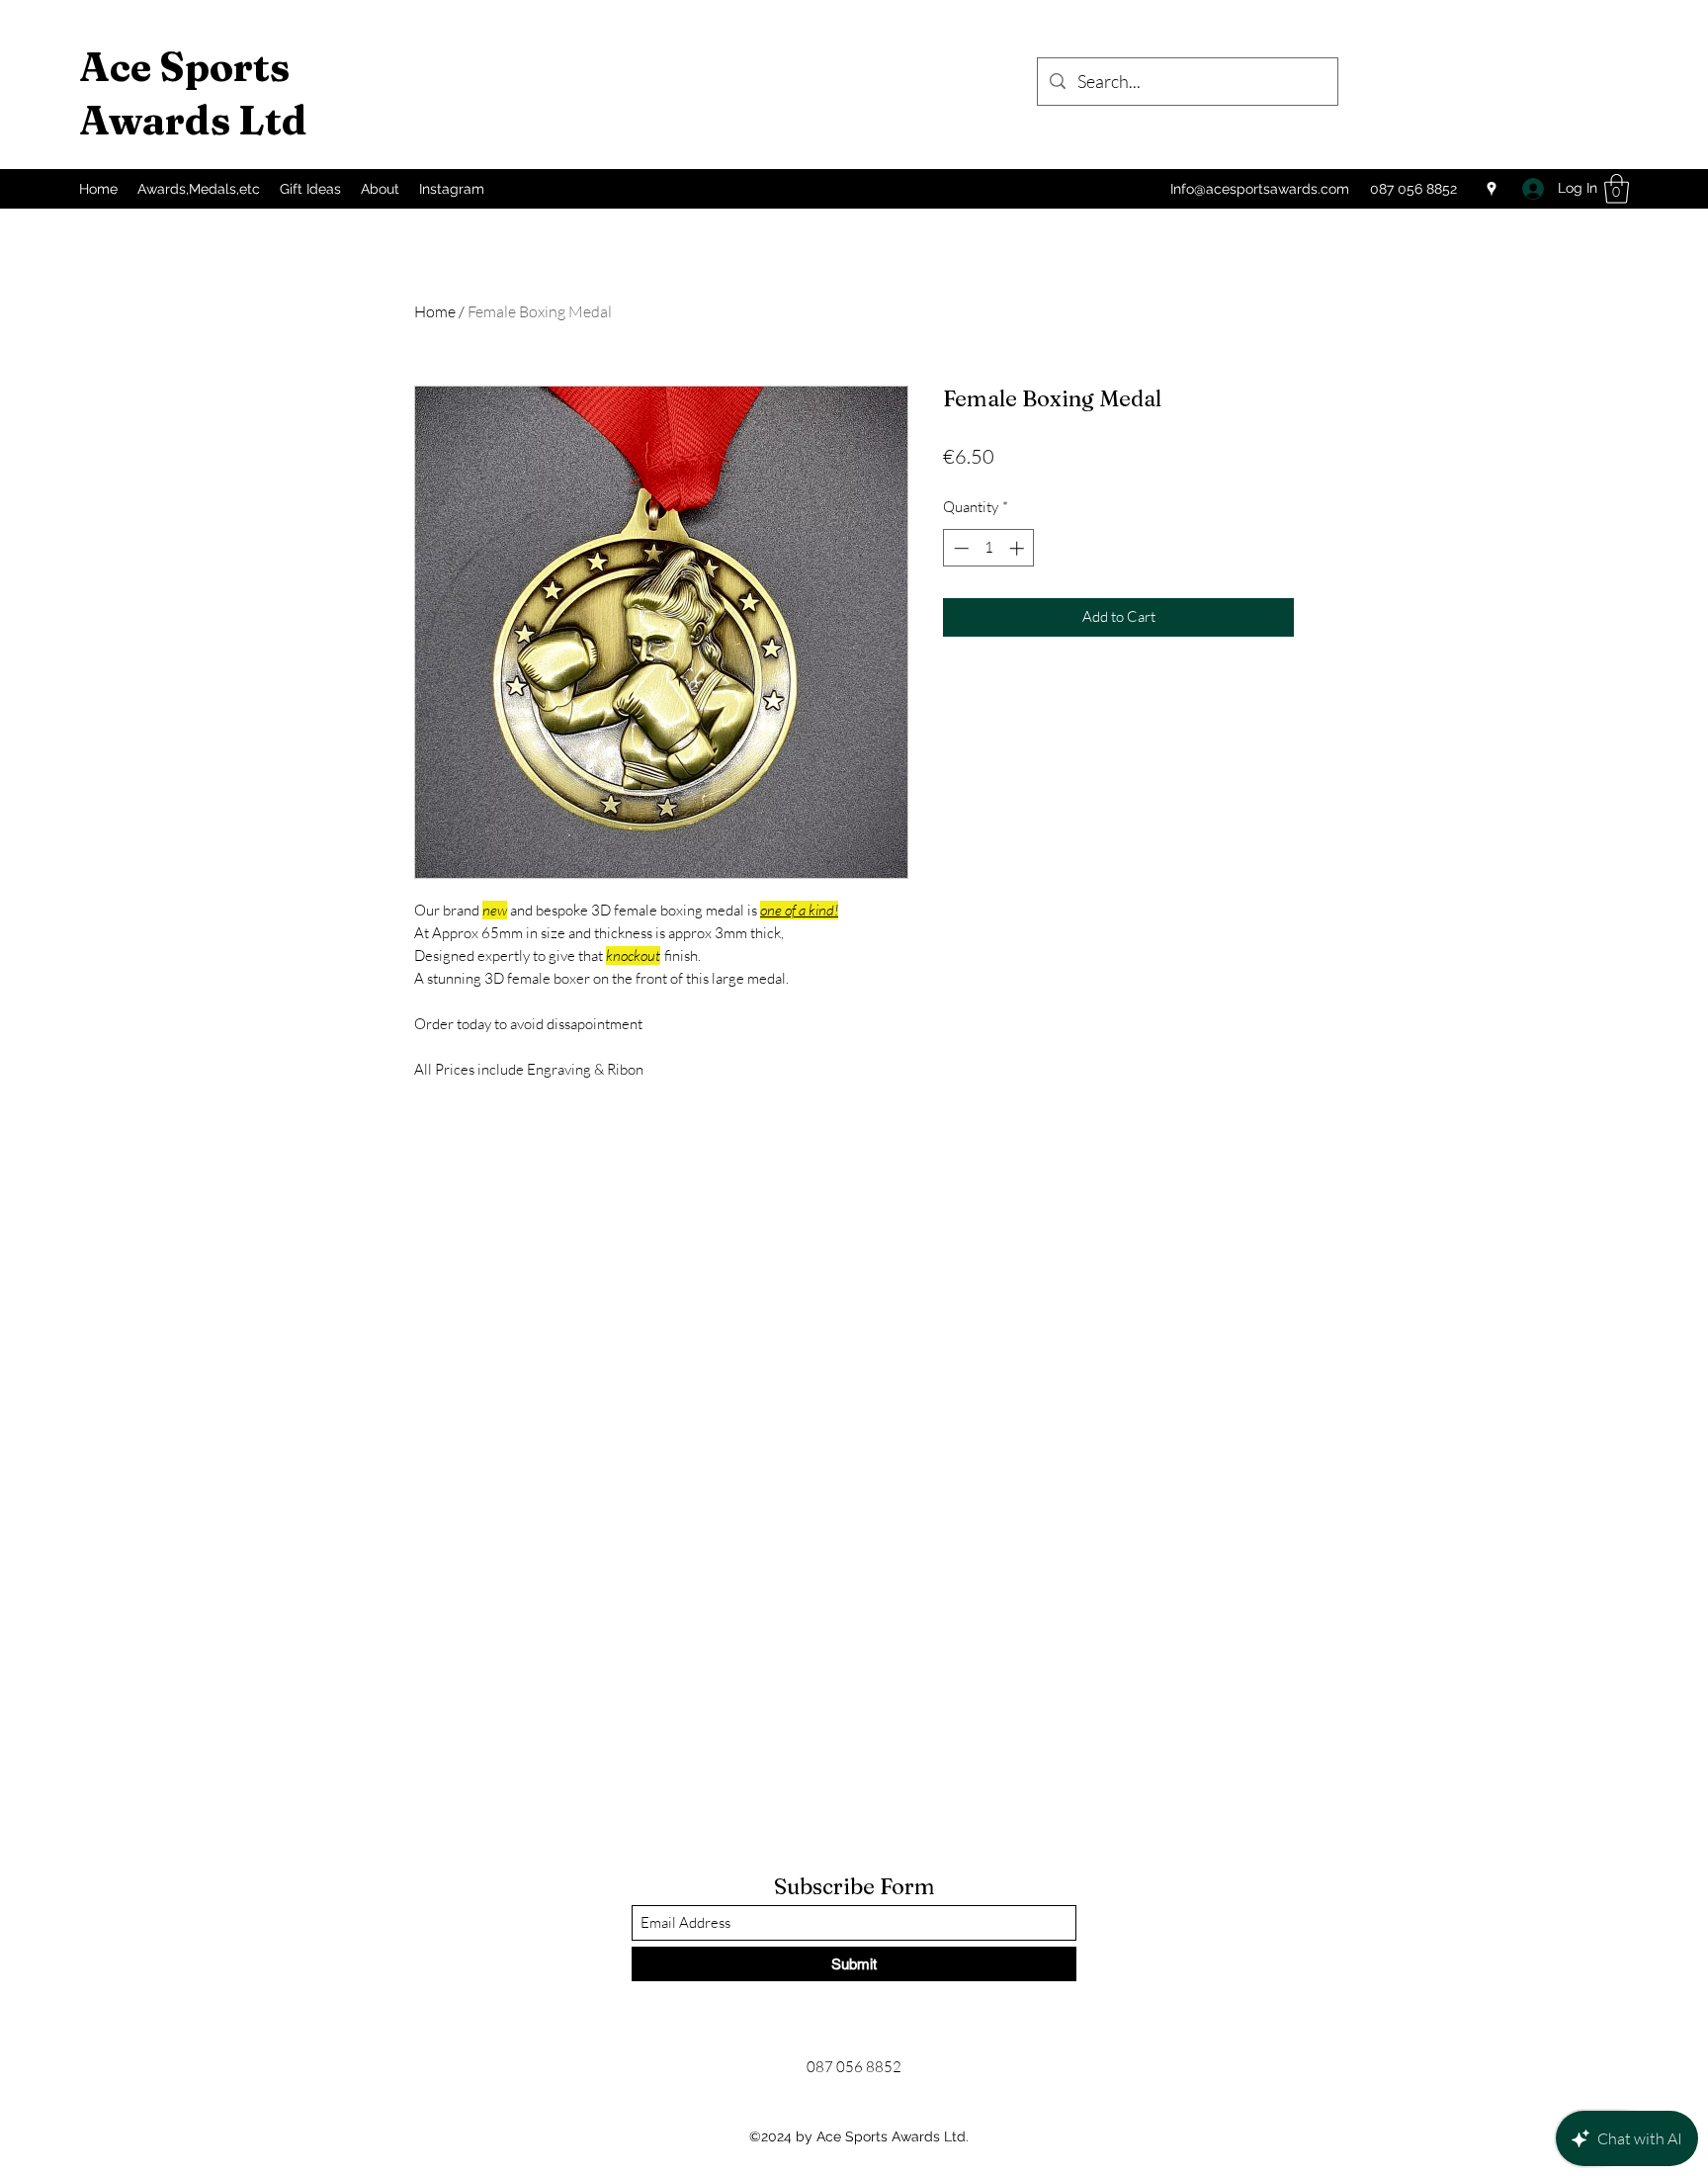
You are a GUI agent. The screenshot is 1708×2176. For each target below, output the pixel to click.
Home (435, 311)
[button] (1617, 189)
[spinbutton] (989, 548)
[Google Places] (1492, 189)
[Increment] (1019, 548)
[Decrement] (959, 548)
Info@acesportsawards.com (1260, 189)
